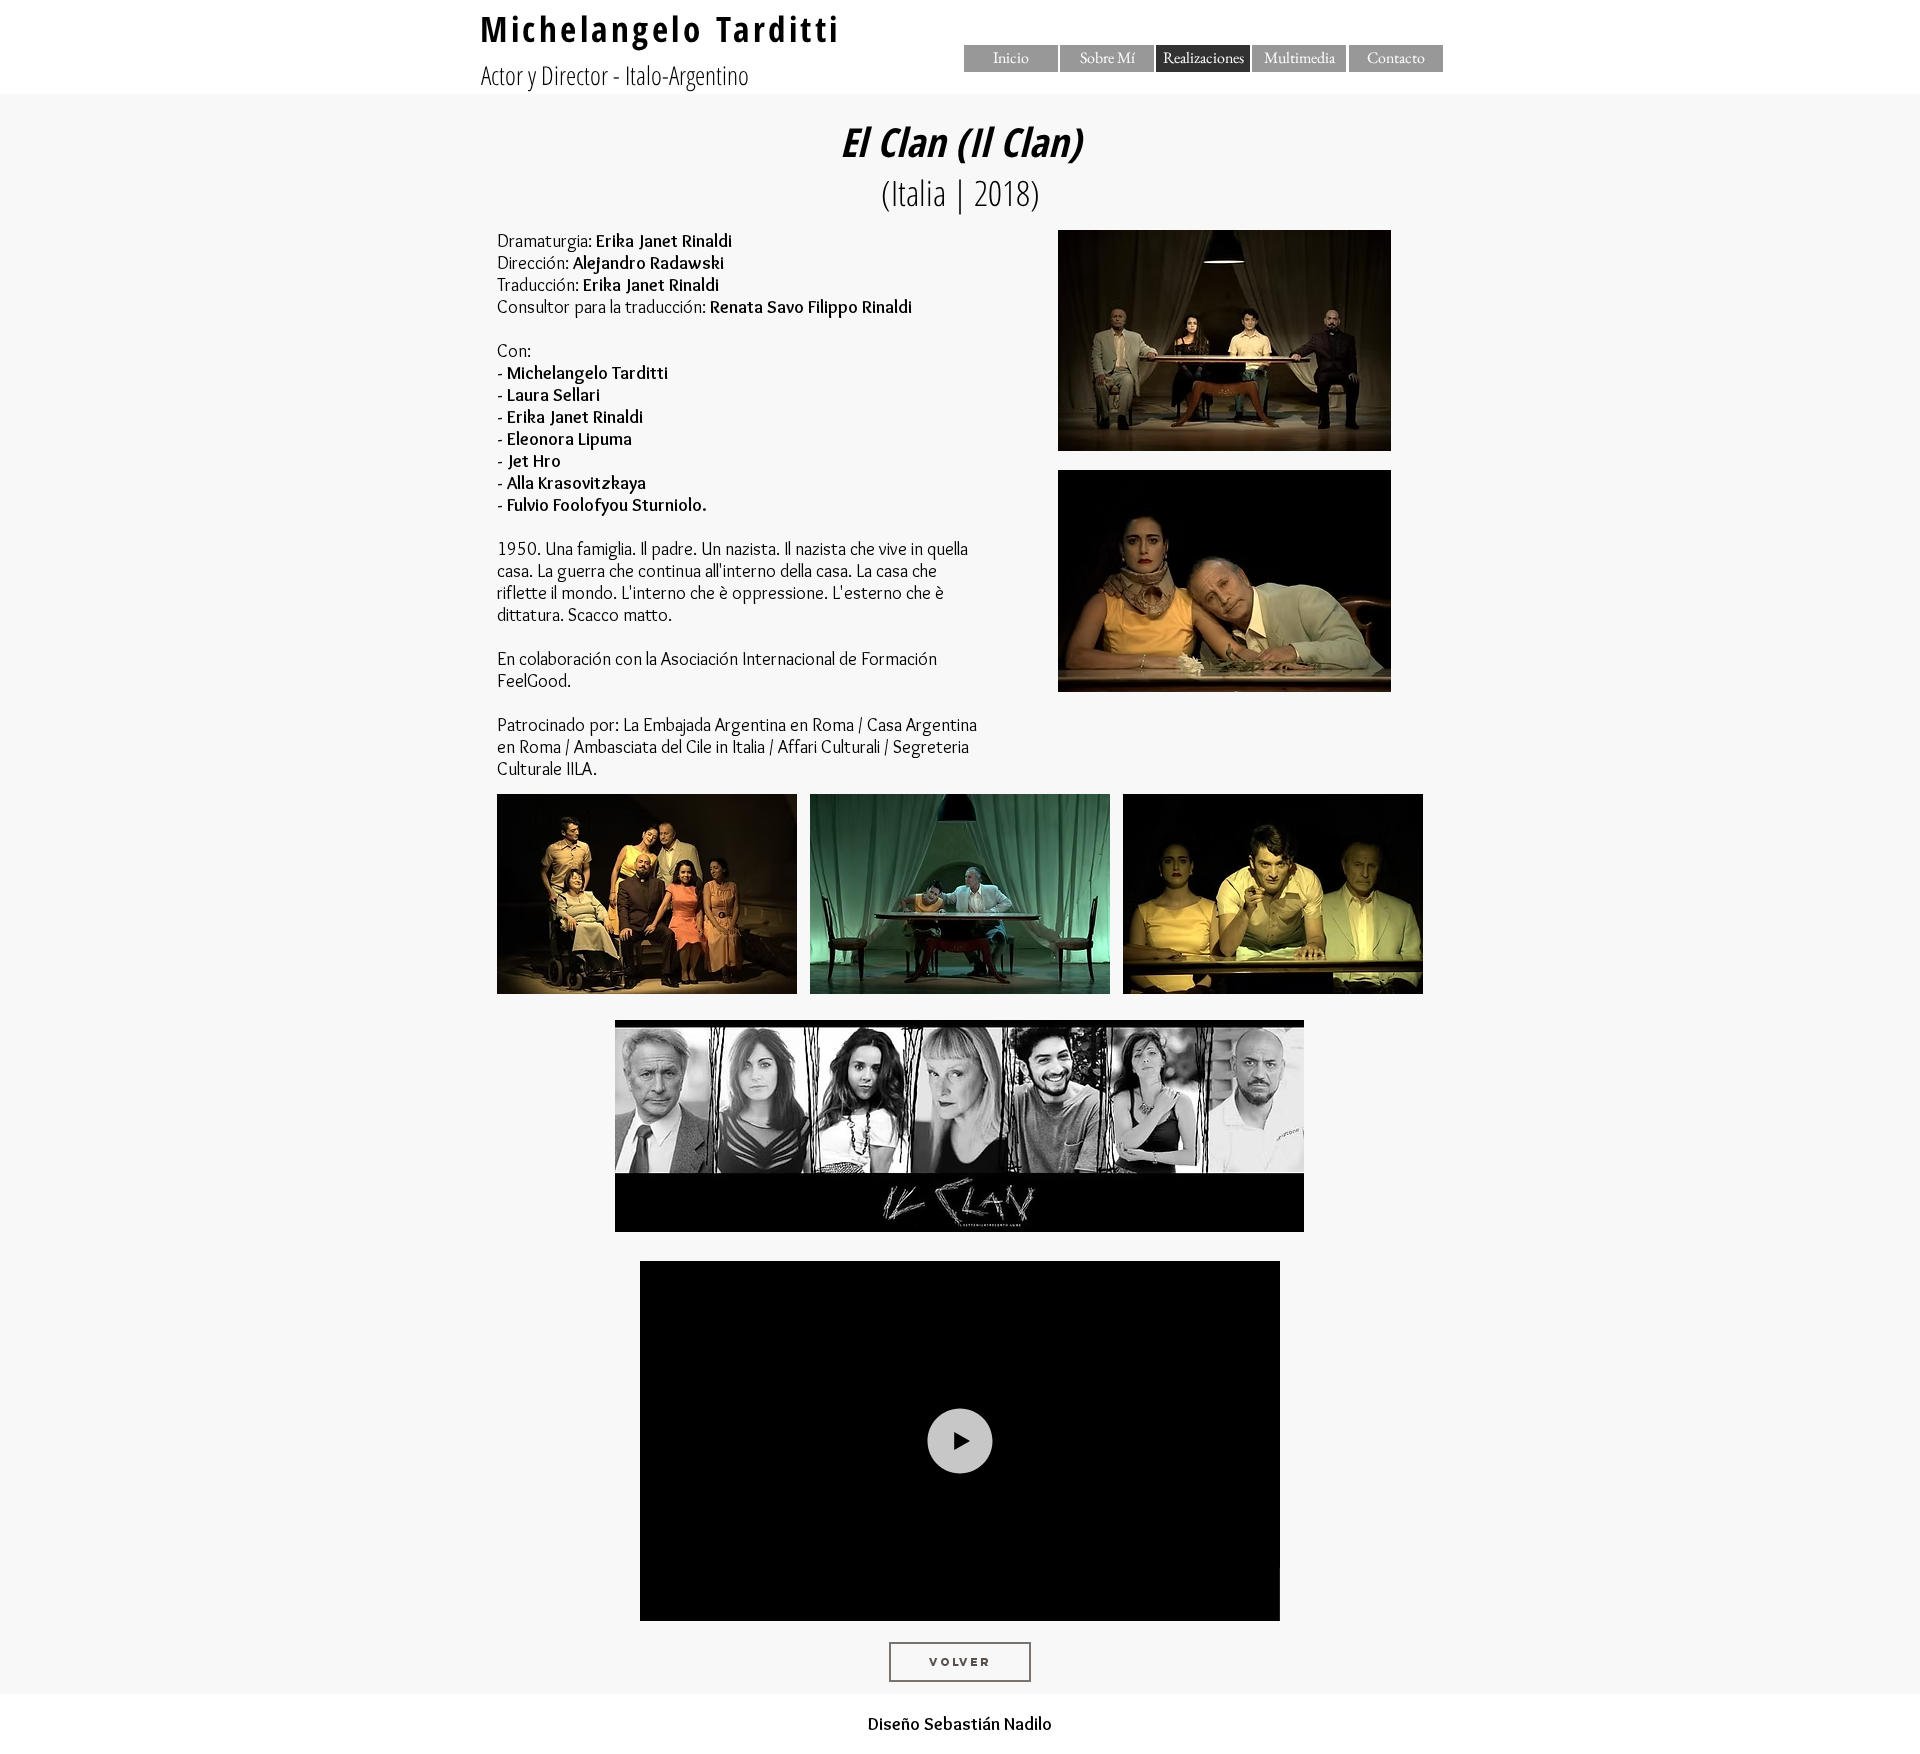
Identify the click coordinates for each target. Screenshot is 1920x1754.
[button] (1203, 58)
